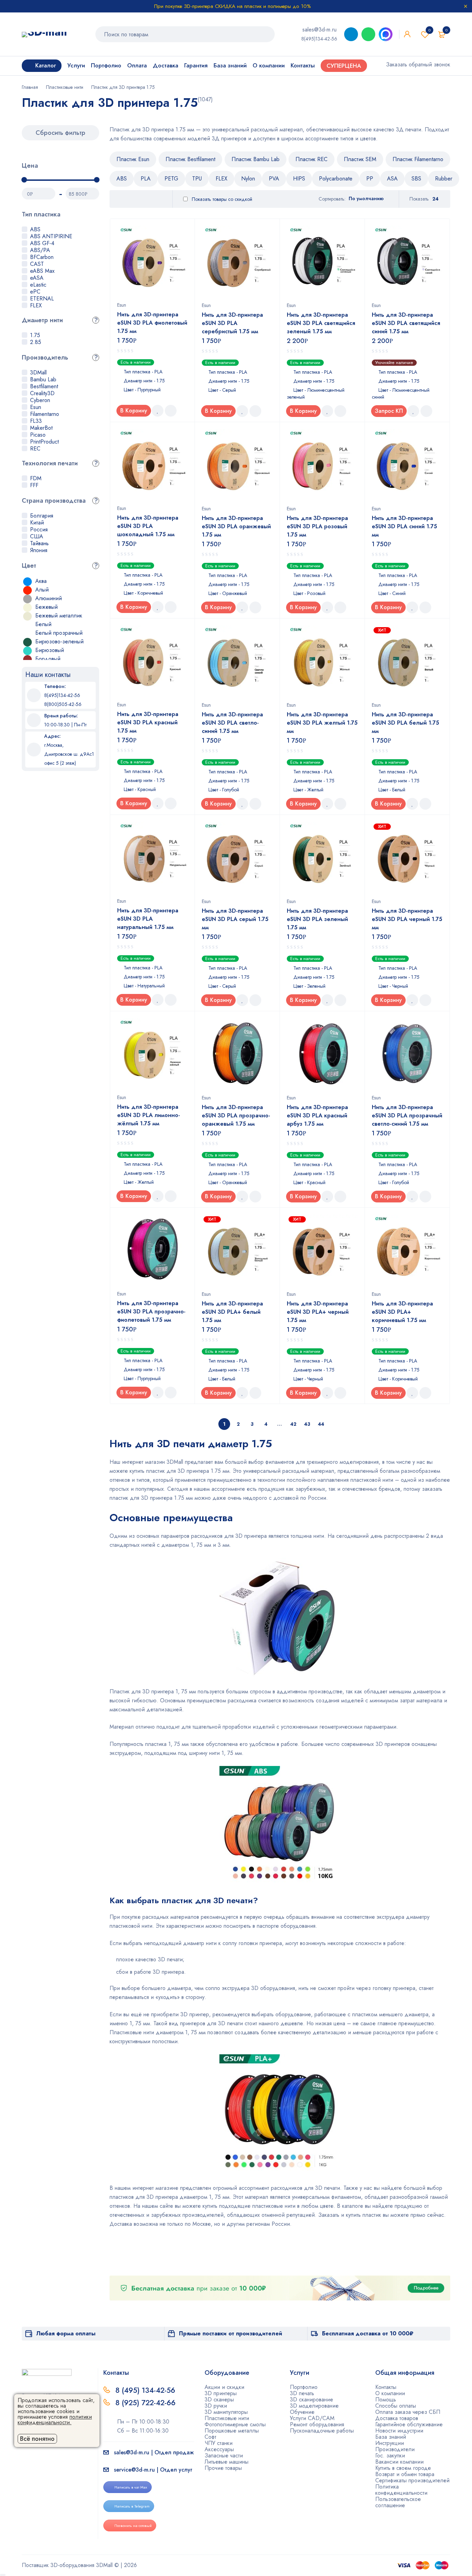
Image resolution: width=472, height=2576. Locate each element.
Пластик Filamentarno (418, 159)
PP (370, 179)
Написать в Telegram (132, 2506)
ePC (35, 292)
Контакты (386, 2387)
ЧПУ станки (219, 2443)
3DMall (38, 373)
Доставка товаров (397, 2418)
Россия (39, 529)
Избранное (429, 30)
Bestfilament (44, 386)
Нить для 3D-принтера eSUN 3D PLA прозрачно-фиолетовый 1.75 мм (151, 1312)
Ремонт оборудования (317, 2424)
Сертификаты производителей (412, 2480)
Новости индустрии (399, 2431)
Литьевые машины (226, 2462)
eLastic (38, 285)
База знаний (391, 2437)
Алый (42, 590)
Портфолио (304, 2387)
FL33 (36, 421)
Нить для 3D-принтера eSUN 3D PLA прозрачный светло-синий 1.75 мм (407, 1115)
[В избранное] (158, 411)
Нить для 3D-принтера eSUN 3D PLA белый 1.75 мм (405, 723)
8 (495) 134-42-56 (145, 2390)
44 (321, 1424)
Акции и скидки (224, 2387)
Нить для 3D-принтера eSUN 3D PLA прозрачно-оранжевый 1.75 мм (236, 1115)
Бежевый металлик (59, 616)
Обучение (302, 2412)
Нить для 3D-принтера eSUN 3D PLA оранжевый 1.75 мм (236, 526)
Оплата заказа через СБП (408, 2412)
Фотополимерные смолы (235, 2424)
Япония (39, 550)
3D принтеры (221, 2393)
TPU (197, 179)
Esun (36, 407)
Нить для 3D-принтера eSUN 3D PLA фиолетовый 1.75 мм (152, 323)
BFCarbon (42, 257)
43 (307, 1424)
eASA (37, 278)
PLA (146, 179)
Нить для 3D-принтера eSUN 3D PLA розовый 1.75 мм (317, 526)
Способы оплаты (396, 2406)
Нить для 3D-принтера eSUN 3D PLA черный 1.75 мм (407, 919)
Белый (43, 624)
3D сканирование (311, 2400)
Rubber (444, 179)
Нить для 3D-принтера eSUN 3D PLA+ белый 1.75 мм (232, 1312)
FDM (36, 478)
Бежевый (46, 607)
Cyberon (40, 400)
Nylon (248, 179)
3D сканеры (219, 2400)
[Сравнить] (171, 411)
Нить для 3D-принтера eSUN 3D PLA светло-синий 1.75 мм (232, 723)
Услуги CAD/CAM (312, 2418)
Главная (30, 87)
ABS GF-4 (42, 243)
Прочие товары (223, 2468)
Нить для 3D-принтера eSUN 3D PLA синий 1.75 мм (404, 526)
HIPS (299, 179)
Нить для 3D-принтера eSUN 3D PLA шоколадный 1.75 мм (148, 526)
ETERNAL (42, 299)
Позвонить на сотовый (133, 2526)
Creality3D (42, 393)
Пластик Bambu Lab (256, 159)
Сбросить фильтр (60, 133)
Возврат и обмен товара (405, 2474)
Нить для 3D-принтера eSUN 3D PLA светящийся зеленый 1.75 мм (321, 323)
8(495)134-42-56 (319, 39)
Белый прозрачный (59, 633)
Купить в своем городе (403, 2468)
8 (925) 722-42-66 (147, 2403)
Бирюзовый (50, 650)
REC (35, 449)
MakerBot (41, 428)
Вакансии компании (399, 2462)
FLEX (36, 305)
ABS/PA (40, 250)
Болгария (42, 516)
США (37, 536)
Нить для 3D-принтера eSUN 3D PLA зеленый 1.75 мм (317, 919)
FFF (34, 485)
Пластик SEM (360, 159)
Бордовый (48, 659)
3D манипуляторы (226, 2412)
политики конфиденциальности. (55, 2420)
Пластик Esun (133, 159)
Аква (41, 581)
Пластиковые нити (65, 87)
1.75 (35, 335)
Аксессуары (219, 2449)
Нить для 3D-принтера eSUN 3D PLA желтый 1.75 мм (322, 723)
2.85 (36, 342)
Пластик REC (311, 159)
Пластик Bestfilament (190, 159)
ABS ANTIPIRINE (51, 236)
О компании (390, 2393)
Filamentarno (45, 414)
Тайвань (39, 543)
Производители (395, 2449)
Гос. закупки (390, 2456)
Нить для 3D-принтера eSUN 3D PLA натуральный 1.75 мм (148, 919)
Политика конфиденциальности (401, 2490)
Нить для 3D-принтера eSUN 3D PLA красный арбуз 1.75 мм (317, 1115)
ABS (35, 229)
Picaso (38, 435)
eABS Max (42, 271)
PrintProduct (44, 442)
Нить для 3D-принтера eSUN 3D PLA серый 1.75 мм (235, 919)
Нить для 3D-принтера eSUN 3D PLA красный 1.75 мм (148, 722)
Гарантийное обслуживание (409, 2424)
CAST (37, 264)
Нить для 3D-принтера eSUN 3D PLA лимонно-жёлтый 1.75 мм (149, 1115)
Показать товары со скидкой (221, 199)
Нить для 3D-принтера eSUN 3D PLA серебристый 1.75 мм (232, 323)
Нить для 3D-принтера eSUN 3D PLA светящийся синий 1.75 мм (406, 323)
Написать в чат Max (131, 2487)
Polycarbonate (336, 179)
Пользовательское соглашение (398, 2502)
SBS (416, 179)
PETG (171, 179)
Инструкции (390, 2443)
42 (293, 1424)
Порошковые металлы (232, 2431)
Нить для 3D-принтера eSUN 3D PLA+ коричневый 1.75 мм (402, 1312)
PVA (274, 179)
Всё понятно (37, 2439)
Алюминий (49, 598)
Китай (37, 523)
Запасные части (224, 2456)
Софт (210, 2437)
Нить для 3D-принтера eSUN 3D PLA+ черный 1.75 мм (318, 1312)
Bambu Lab (43, 379)
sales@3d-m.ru (319, 30)
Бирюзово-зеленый (59, 641)
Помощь (386, 2400)
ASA (392, 179)
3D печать (302, 2393)
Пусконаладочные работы (322, 2431)
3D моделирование (314, 2406)
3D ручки (216, 2406)
